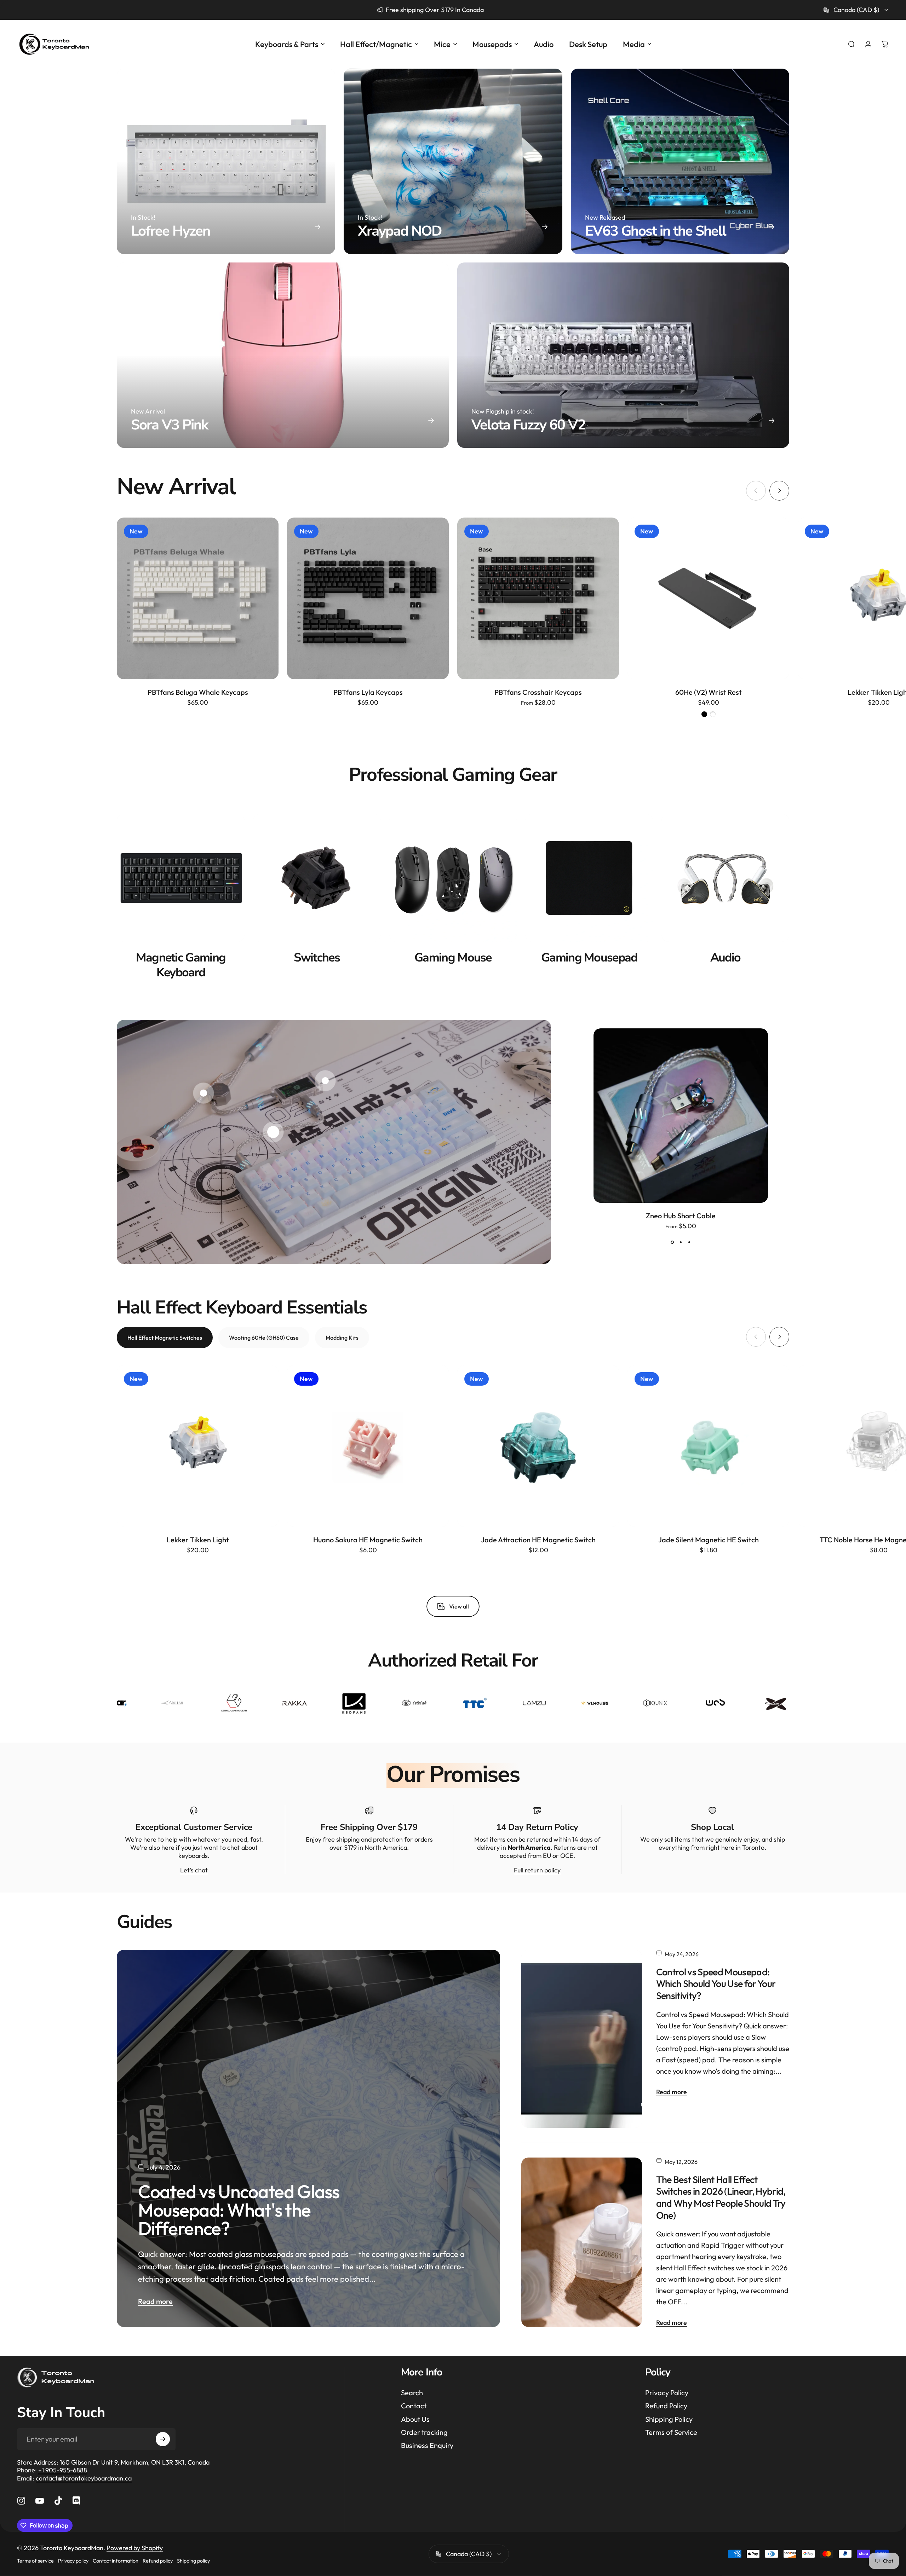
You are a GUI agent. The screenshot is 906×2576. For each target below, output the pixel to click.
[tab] (165, 1338)
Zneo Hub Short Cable (681, 1216)
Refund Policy (666, 2406)
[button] (273, 1132)
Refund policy (158, 2561)
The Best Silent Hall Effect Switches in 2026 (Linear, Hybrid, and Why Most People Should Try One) (721, 2197)
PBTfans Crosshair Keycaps (538, 692)
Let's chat (194, 1870)
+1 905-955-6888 (63, 2470)
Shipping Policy (669, 2419)
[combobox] (856, 10)
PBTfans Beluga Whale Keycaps (198, 692)
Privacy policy (73, 2561)
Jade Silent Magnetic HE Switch (709, 1540)
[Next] (779, 491)
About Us (415, 2419)
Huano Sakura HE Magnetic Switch (368, 1540)
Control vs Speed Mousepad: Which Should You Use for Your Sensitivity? (716, 1984)
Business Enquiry (427, 2445)
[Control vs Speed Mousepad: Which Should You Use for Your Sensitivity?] (581, 2039)
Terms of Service (671, 2432)
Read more (155, 2301)
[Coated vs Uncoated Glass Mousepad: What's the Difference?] (308, 2138)
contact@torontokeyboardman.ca (84, 2478)
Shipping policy (193, 2561)
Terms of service (35, 2561)
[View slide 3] (689, 1242)
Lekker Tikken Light (198, 1540)
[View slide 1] (672, 1242)
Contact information (116, 2561)
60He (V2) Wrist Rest (709, 692)
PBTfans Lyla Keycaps (368, 692)
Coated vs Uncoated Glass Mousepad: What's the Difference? (239, 2210)
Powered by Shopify (135, 2548)
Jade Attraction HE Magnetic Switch (538, 1540)
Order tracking (424, 2432)
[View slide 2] (681, 1242)
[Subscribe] (163, 2439)
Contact (414, 2406)
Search (412, 2393)
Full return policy (537, 1870)
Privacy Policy (667, 2393)
